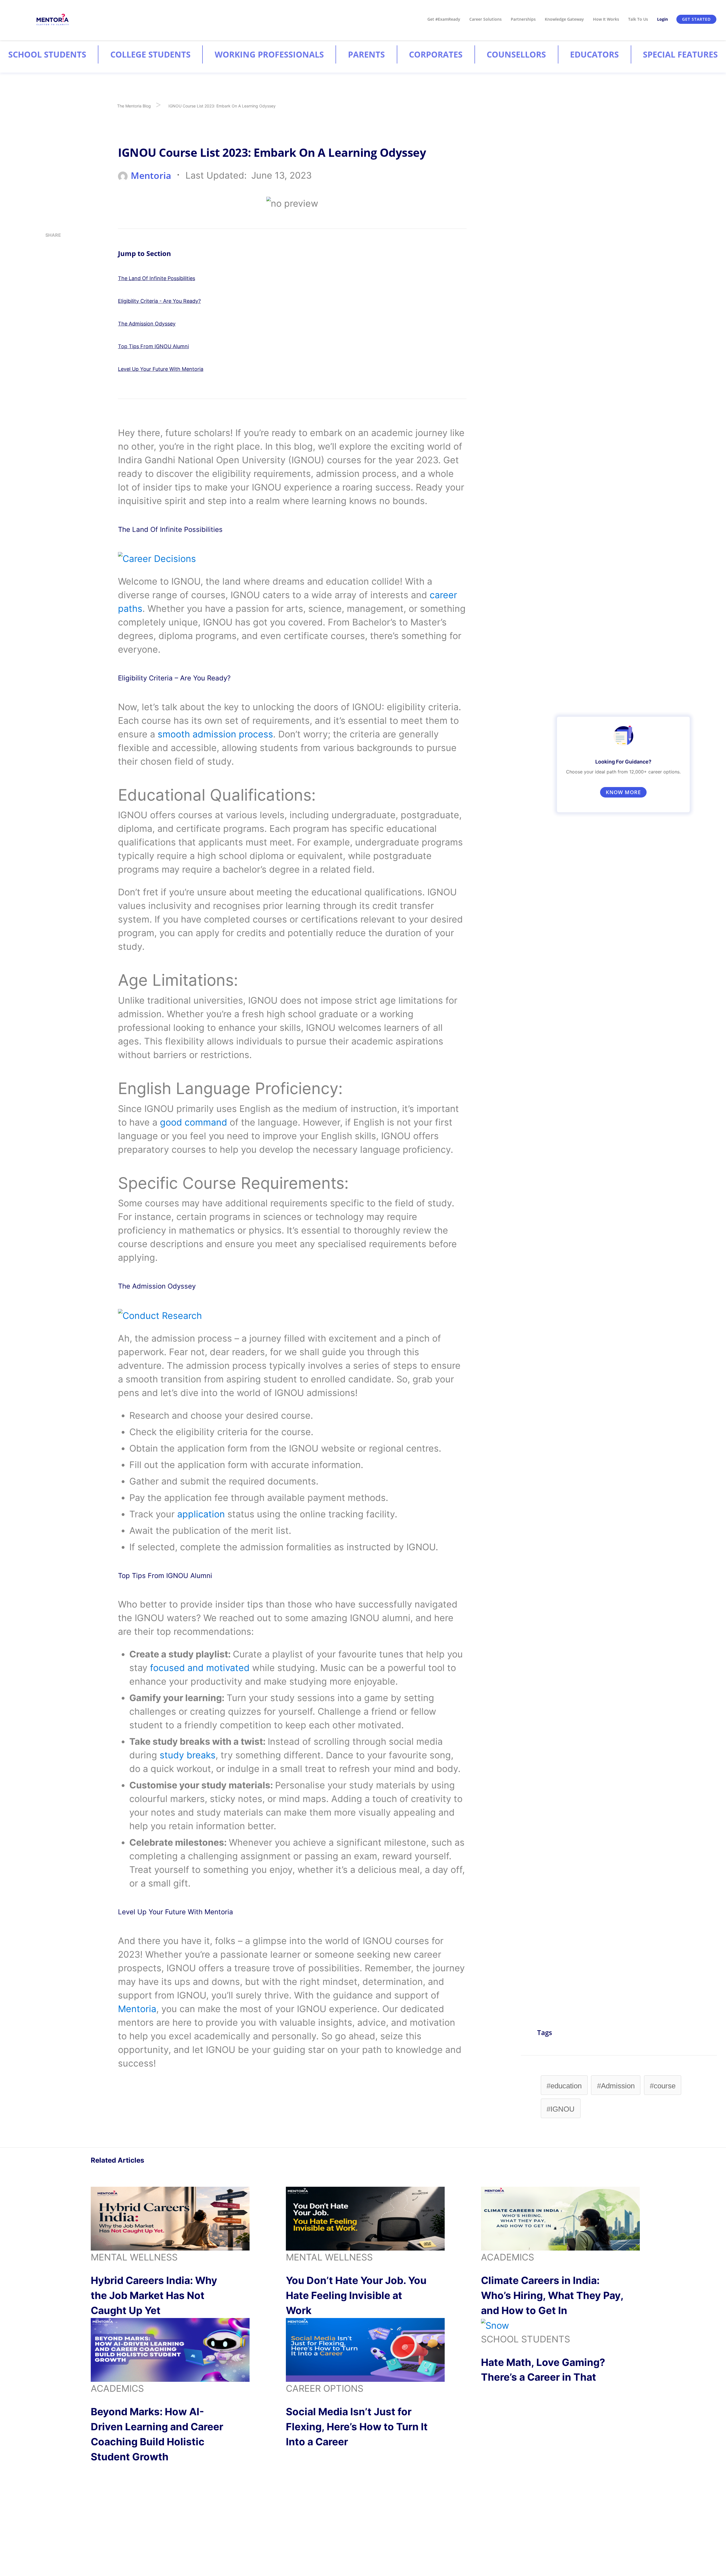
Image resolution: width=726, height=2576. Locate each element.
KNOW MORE (623, 792)
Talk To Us (638, 19)
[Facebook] (47, 301)
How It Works (606, 19)
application (201, 1514)
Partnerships (523, 19)
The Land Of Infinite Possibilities (157, 278)
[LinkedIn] (47, 268)
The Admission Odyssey (147, 324)
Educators (594, 54)
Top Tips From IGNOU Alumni (153, 346)
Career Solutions (486, 19)
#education (564, 2086)
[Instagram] (47, 251)
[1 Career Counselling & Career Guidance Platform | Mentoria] (53, 19)
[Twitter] (47, 284)
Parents (366, 54)
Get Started (696, 19)
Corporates (436, 54)
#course (663, 2086)
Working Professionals (269, 54)
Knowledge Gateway (564, 19)
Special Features (680, 54)
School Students (47, 54)
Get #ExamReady (444, 19)
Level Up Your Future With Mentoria (161, 369)
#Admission (616, 2086)
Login (662, 19)
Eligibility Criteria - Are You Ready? (159, 301)
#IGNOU (561, 2109)
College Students (150, 54)
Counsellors (516, 54)
